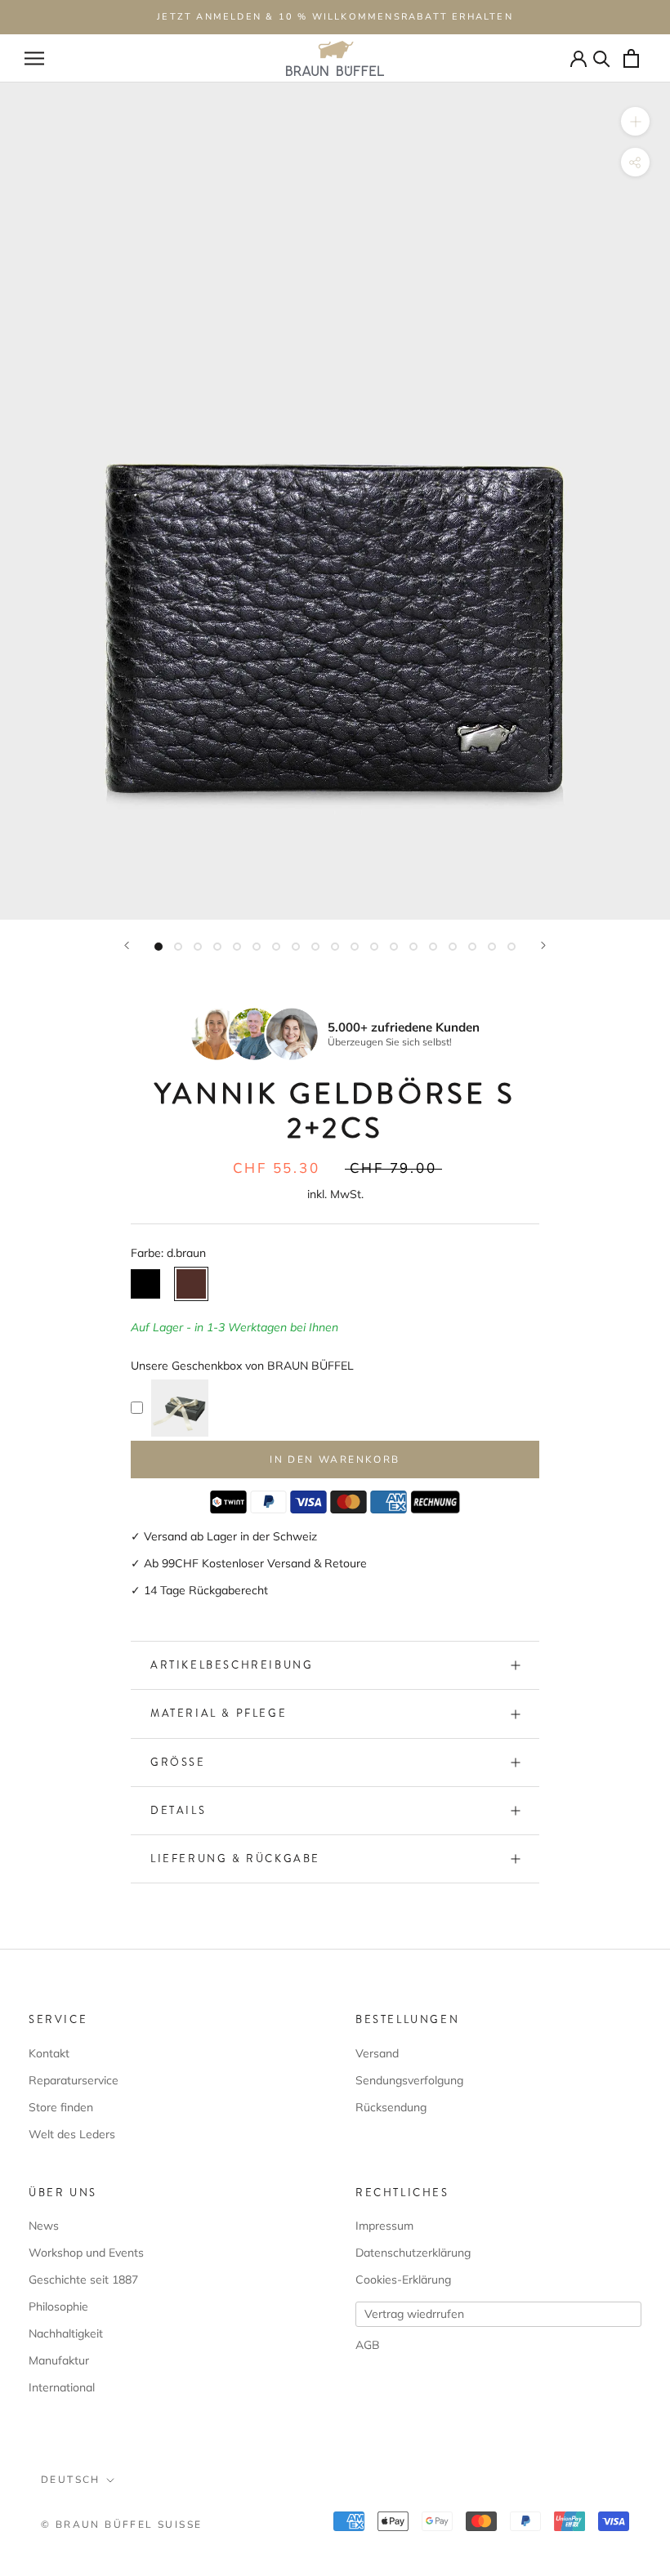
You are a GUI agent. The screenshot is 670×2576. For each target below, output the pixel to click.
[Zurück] (127, 945)
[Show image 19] (511, 947)
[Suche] (602, 58)
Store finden (61, 2107)
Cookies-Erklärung (403, 2280)
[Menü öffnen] (34, 58)
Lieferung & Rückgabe (235, 1858)
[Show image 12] (374, 947)
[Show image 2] (178, 947)
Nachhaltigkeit (66, 2333)
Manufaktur (59, 2360)
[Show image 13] (394, 947)
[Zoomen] (635, 121)
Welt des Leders (72, 2134)
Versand (377, 2053)
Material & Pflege (219, 1713)
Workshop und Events (86, 2253)
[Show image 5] (237, 947)
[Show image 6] (257, 947)
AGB (368, 2345)
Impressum (384, 2226)
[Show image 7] (276, 947)
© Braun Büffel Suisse (121, 2525)
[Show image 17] (472, 947)
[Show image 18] (492, 947)
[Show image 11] (355, 947)
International (62, 2387)
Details (178, 1810)
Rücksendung (391, 2107)
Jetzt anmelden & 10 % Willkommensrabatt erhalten (335, 17)
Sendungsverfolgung (409, 2080)
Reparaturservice (74, 2080)
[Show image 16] (453, 947)
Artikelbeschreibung (232, 1665)
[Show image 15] (433, 947)
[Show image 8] (296, 947)
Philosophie (58, 2306)
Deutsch (71, 2480)
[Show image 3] (198, 947)
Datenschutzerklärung (413, 2253)
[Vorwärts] (543, 945)
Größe (178, 1762)
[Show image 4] (217, 947)
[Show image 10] (335, 947)
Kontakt (49, 2053)
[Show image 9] (315, 947)
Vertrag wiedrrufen (414, 2314)
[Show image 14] (413, 947)
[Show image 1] (159, 947)
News (44, 2226)
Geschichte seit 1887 (83, 2280)
